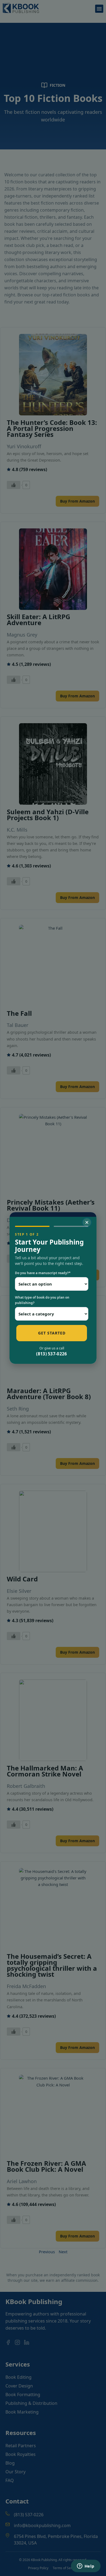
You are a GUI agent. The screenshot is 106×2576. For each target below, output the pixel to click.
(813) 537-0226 (52, 1354)
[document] (53, 1288)
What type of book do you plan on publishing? (42, 1300)
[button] (87, 1222)
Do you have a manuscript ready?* (43, 1273)
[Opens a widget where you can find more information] (86, 2566)
